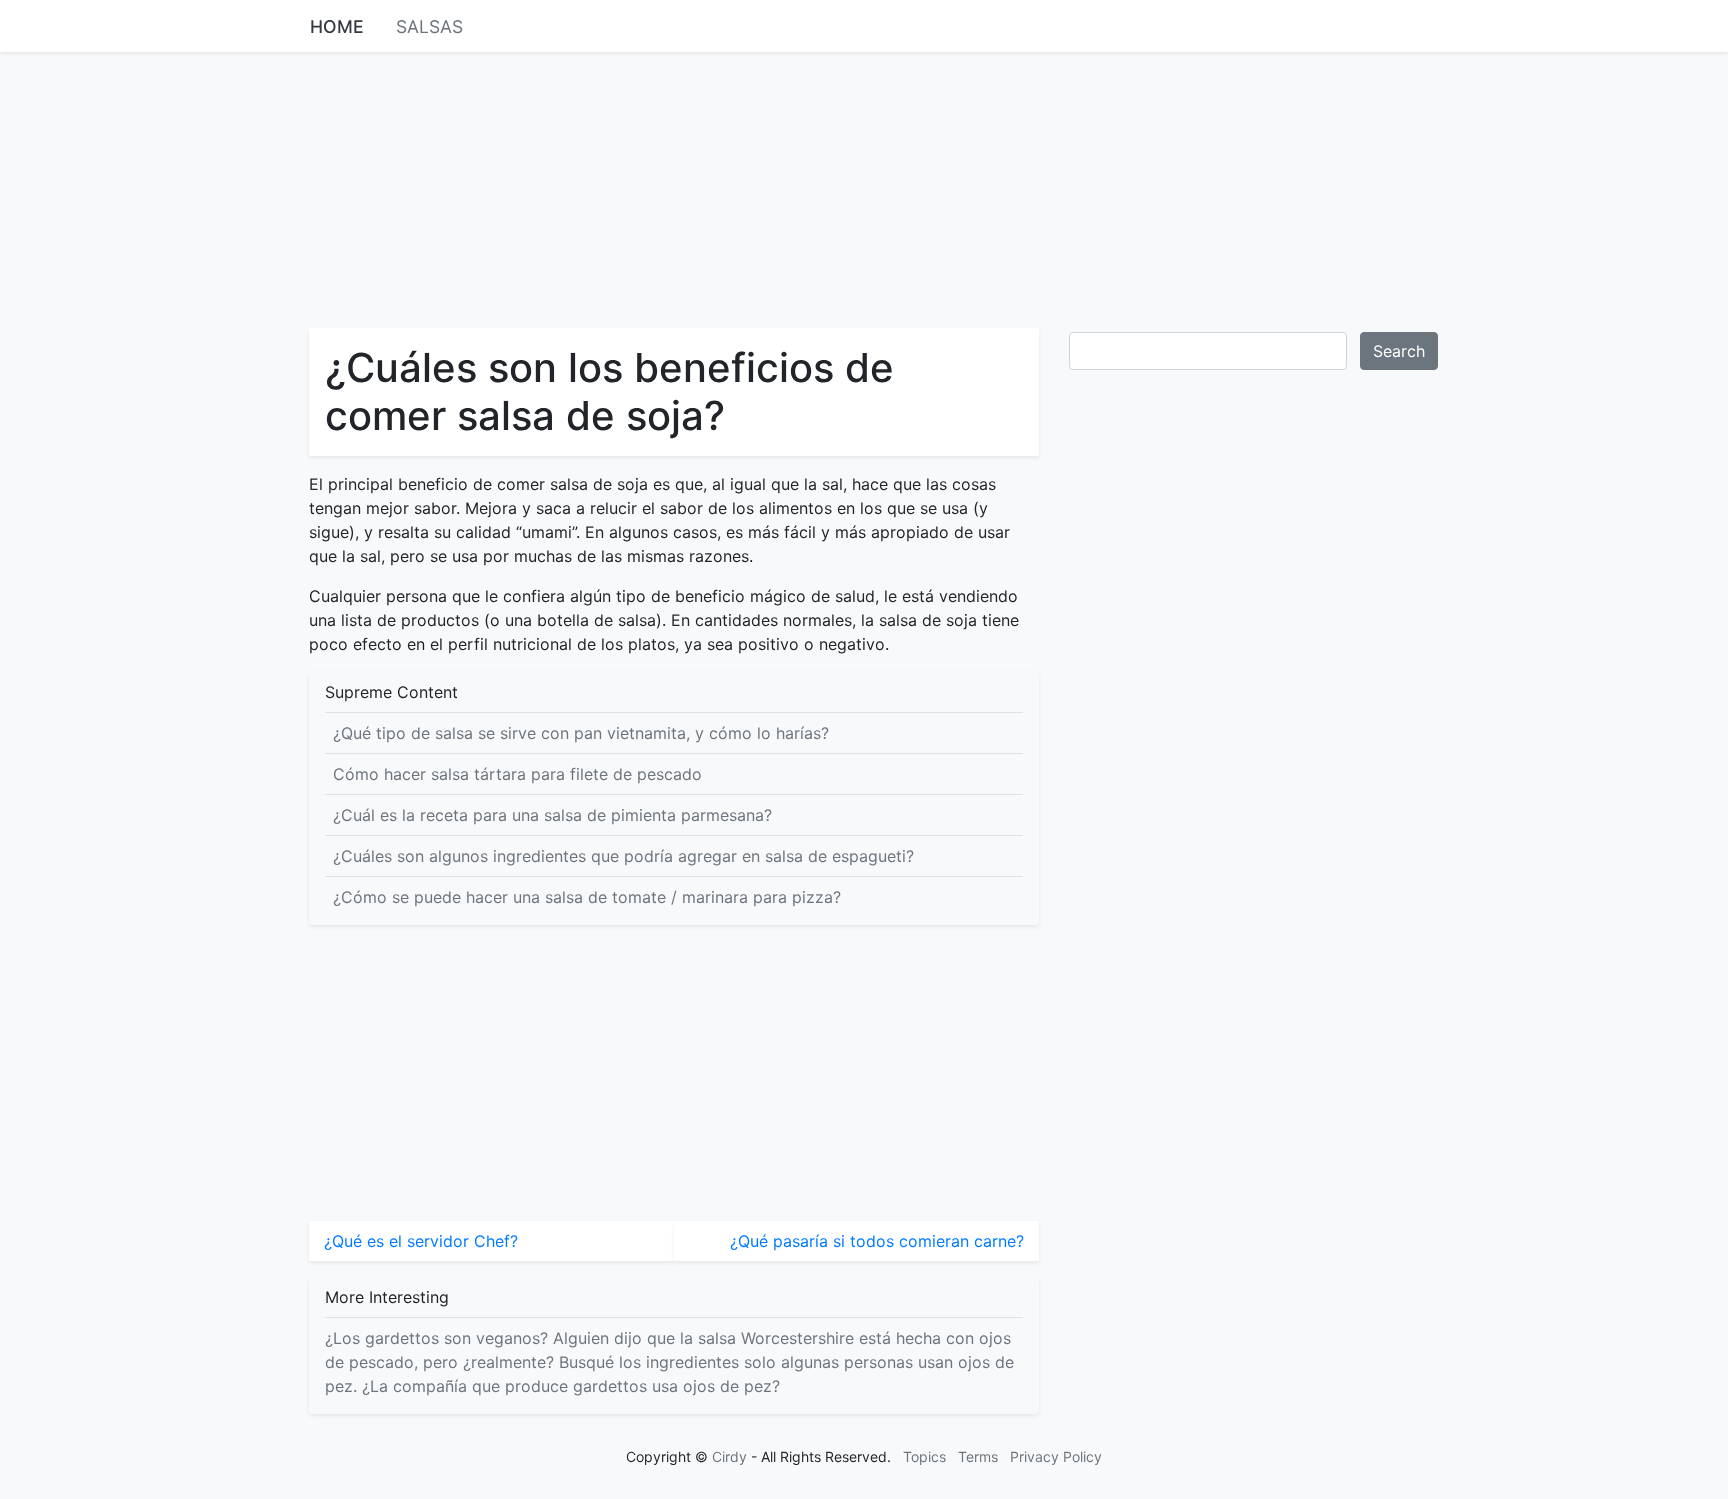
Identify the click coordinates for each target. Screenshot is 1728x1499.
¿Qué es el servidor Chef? (421, 1241)
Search (1399, 351)
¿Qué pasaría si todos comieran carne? (877, 1241)
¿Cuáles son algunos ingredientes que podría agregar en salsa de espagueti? (623, 856)
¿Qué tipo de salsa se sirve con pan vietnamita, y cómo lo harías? (581, 733)
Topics (924, 1456)
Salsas (429, 26)
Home (337, 26)
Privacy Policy (1056, 1456)
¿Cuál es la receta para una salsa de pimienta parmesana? (552, 815)
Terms (978, 1456)
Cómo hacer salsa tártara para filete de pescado (517, 774)
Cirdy (729, 1456)
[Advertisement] (864, 188)
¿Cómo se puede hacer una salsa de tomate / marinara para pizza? (587, 897)
